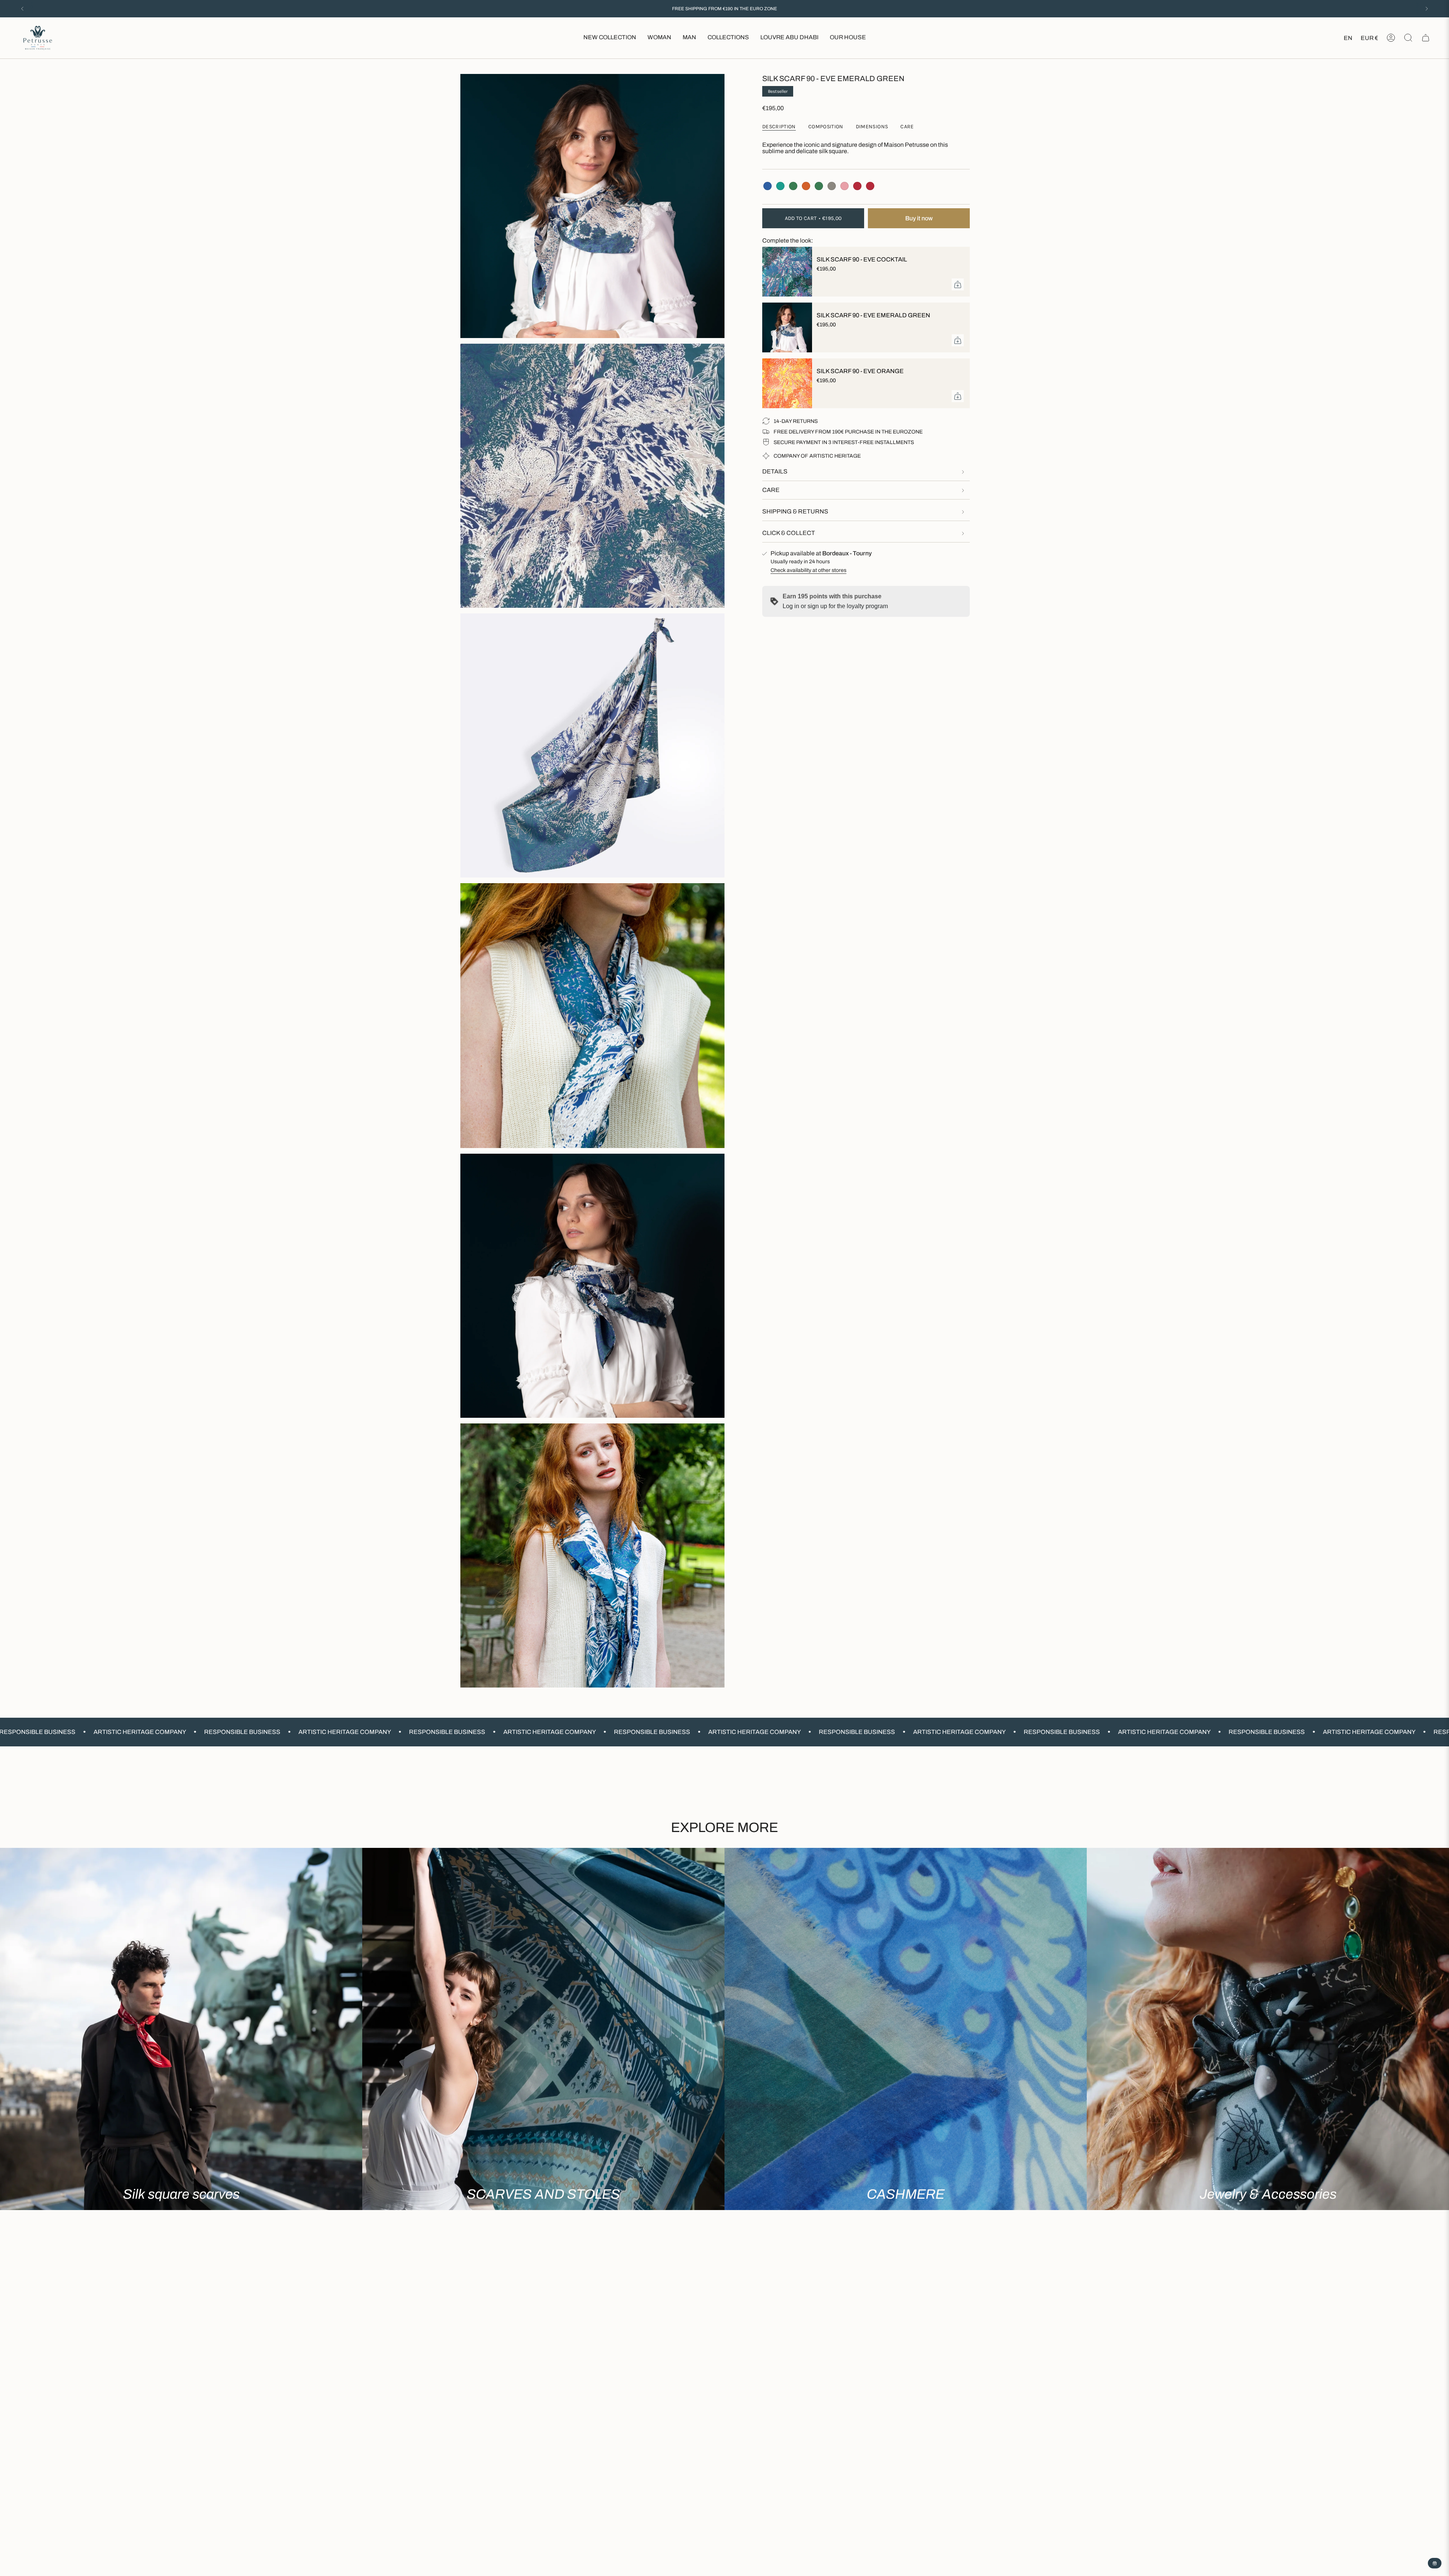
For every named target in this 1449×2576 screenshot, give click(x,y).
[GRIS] (832, 186)
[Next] (1427, 9)
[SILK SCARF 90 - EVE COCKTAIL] (785, 272)
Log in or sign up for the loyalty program (835, 606)
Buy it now (919, 218)
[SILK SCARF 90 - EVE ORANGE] (785, 383)
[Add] (958, 284)
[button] (659, 38)
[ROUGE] (857, 186)
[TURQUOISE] (780, 186)
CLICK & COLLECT (789, 533)
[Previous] (22, 9)
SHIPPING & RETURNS (795, 511)
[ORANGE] (806, 186)
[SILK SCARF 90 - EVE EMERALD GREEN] (785, 327)
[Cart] (1426, 38)
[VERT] (793, 186)
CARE (771, 490)
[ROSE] (844, 186)
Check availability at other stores (808, 570)
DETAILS (775, 471)
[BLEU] (768, 186)
